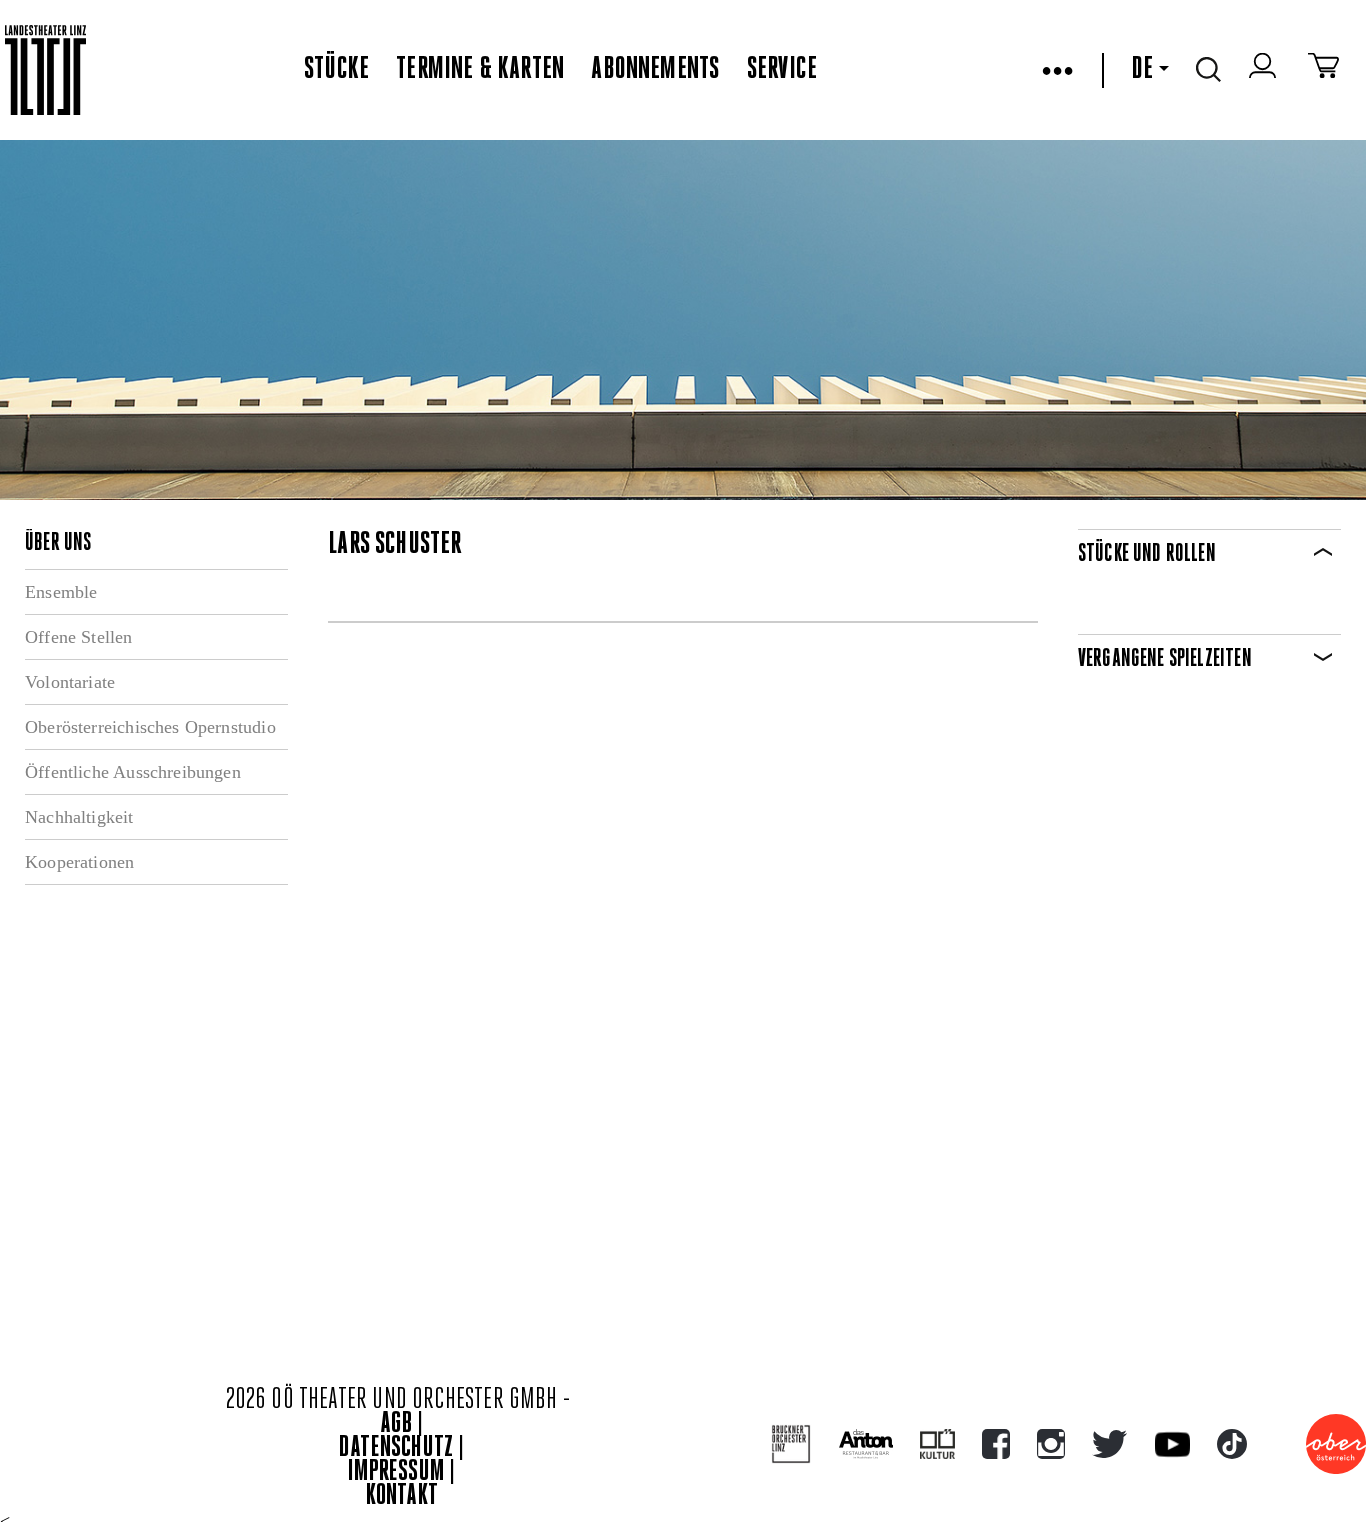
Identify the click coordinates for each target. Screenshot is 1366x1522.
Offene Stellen (79, 637)
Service (782, 70)
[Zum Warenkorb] (1323, 70)
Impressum (396, 1472)
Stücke (336, 70)
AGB (396, 1424)
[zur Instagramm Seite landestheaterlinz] (1051, 1444)
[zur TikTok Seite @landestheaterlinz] (1232, 1444)
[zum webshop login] (1265, 70)
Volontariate (70, 682)
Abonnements (655, 70)
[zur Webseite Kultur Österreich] (937, 1444)
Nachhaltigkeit (79, 817)
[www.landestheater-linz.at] (45, 70)
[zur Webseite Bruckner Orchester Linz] (791, 1444)
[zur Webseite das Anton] (866, 1444)
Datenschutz (396, 1448)
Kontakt (402, 1496)
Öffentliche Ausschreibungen (133, 772)
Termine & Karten (480, 70)
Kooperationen (79, 862)
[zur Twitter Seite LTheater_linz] (1109, 1444)
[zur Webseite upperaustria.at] (1336, 1444)
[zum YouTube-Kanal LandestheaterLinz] (1172, 1444)
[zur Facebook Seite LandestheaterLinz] (996, 1444)
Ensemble (61, 592)
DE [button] (1142, 70)
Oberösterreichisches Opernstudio (150, 727)
